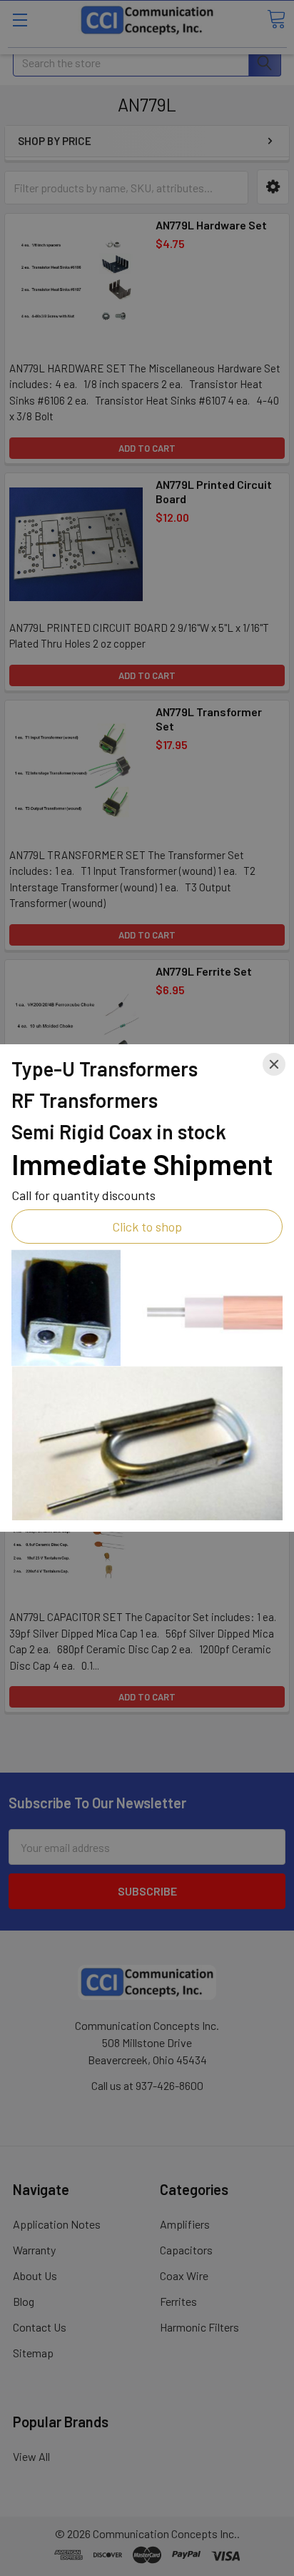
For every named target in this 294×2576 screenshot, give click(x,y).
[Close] (274, 1064)
